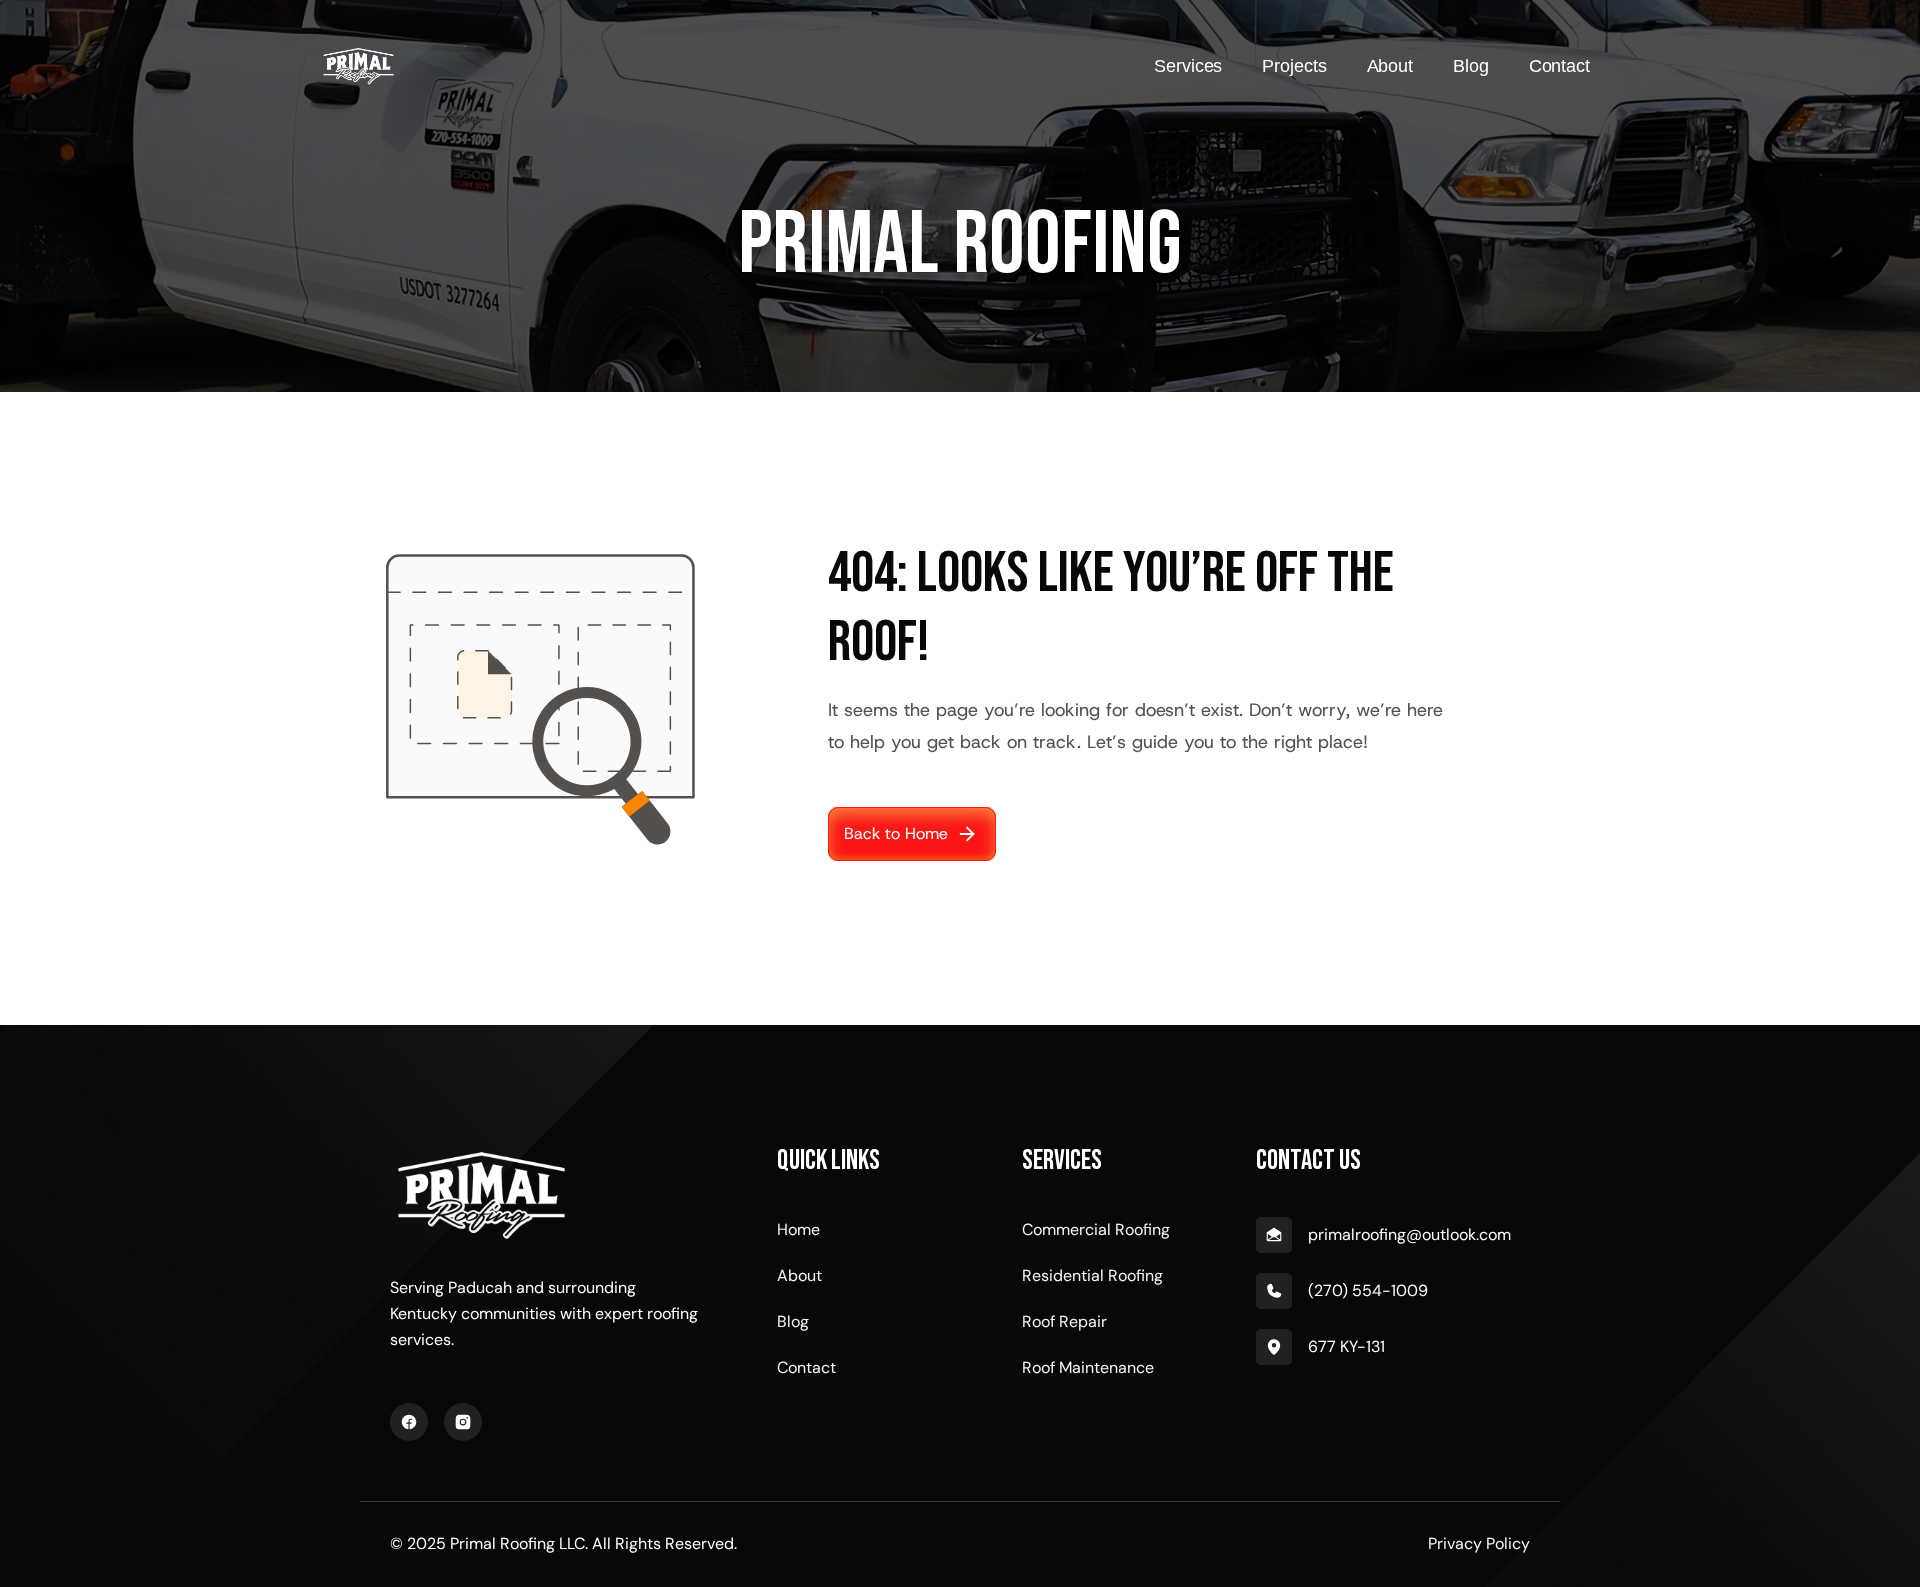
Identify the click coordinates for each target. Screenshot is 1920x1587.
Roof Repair (1064, 1321)
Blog (793, 1321)
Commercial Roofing (1096, 1229)
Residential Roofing (1092, 1275)
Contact (806, 1367)
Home (798, 1229)
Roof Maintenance (1088, 1367)
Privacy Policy (1479, 1543)
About (799, 1275)
